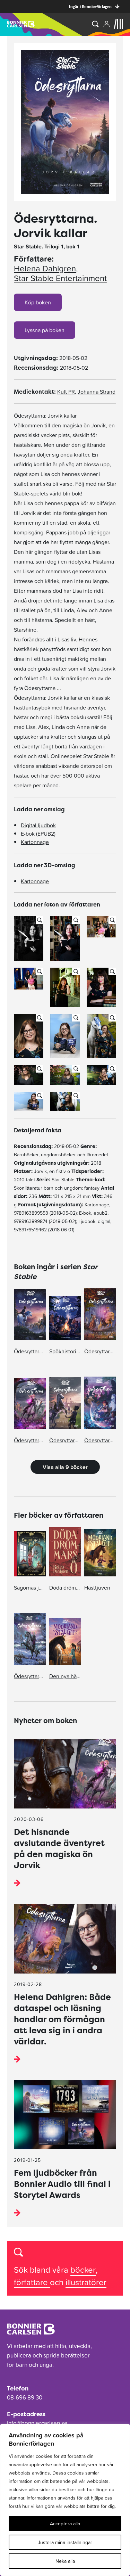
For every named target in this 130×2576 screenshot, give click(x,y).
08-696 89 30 (25, 2397)
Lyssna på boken (45, 330)
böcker (83, 2270)
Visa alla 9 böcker (65, 1467)
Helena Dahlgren (45, 269)
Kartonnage (35, 842)
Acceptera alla (65, 2524)
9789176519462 (30, 1230)
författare (32, 2282)
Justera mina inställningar (65, 2542)
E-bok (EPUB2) (38, 834)
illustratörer (86, 2282)
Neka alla (65, 2561)
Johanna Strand (97, 392)
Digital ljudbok (38, 825)
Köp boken (38, 302)
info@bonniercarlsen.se (37, 2423)
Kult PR (66, 392)
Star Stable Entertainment (60, 278)
